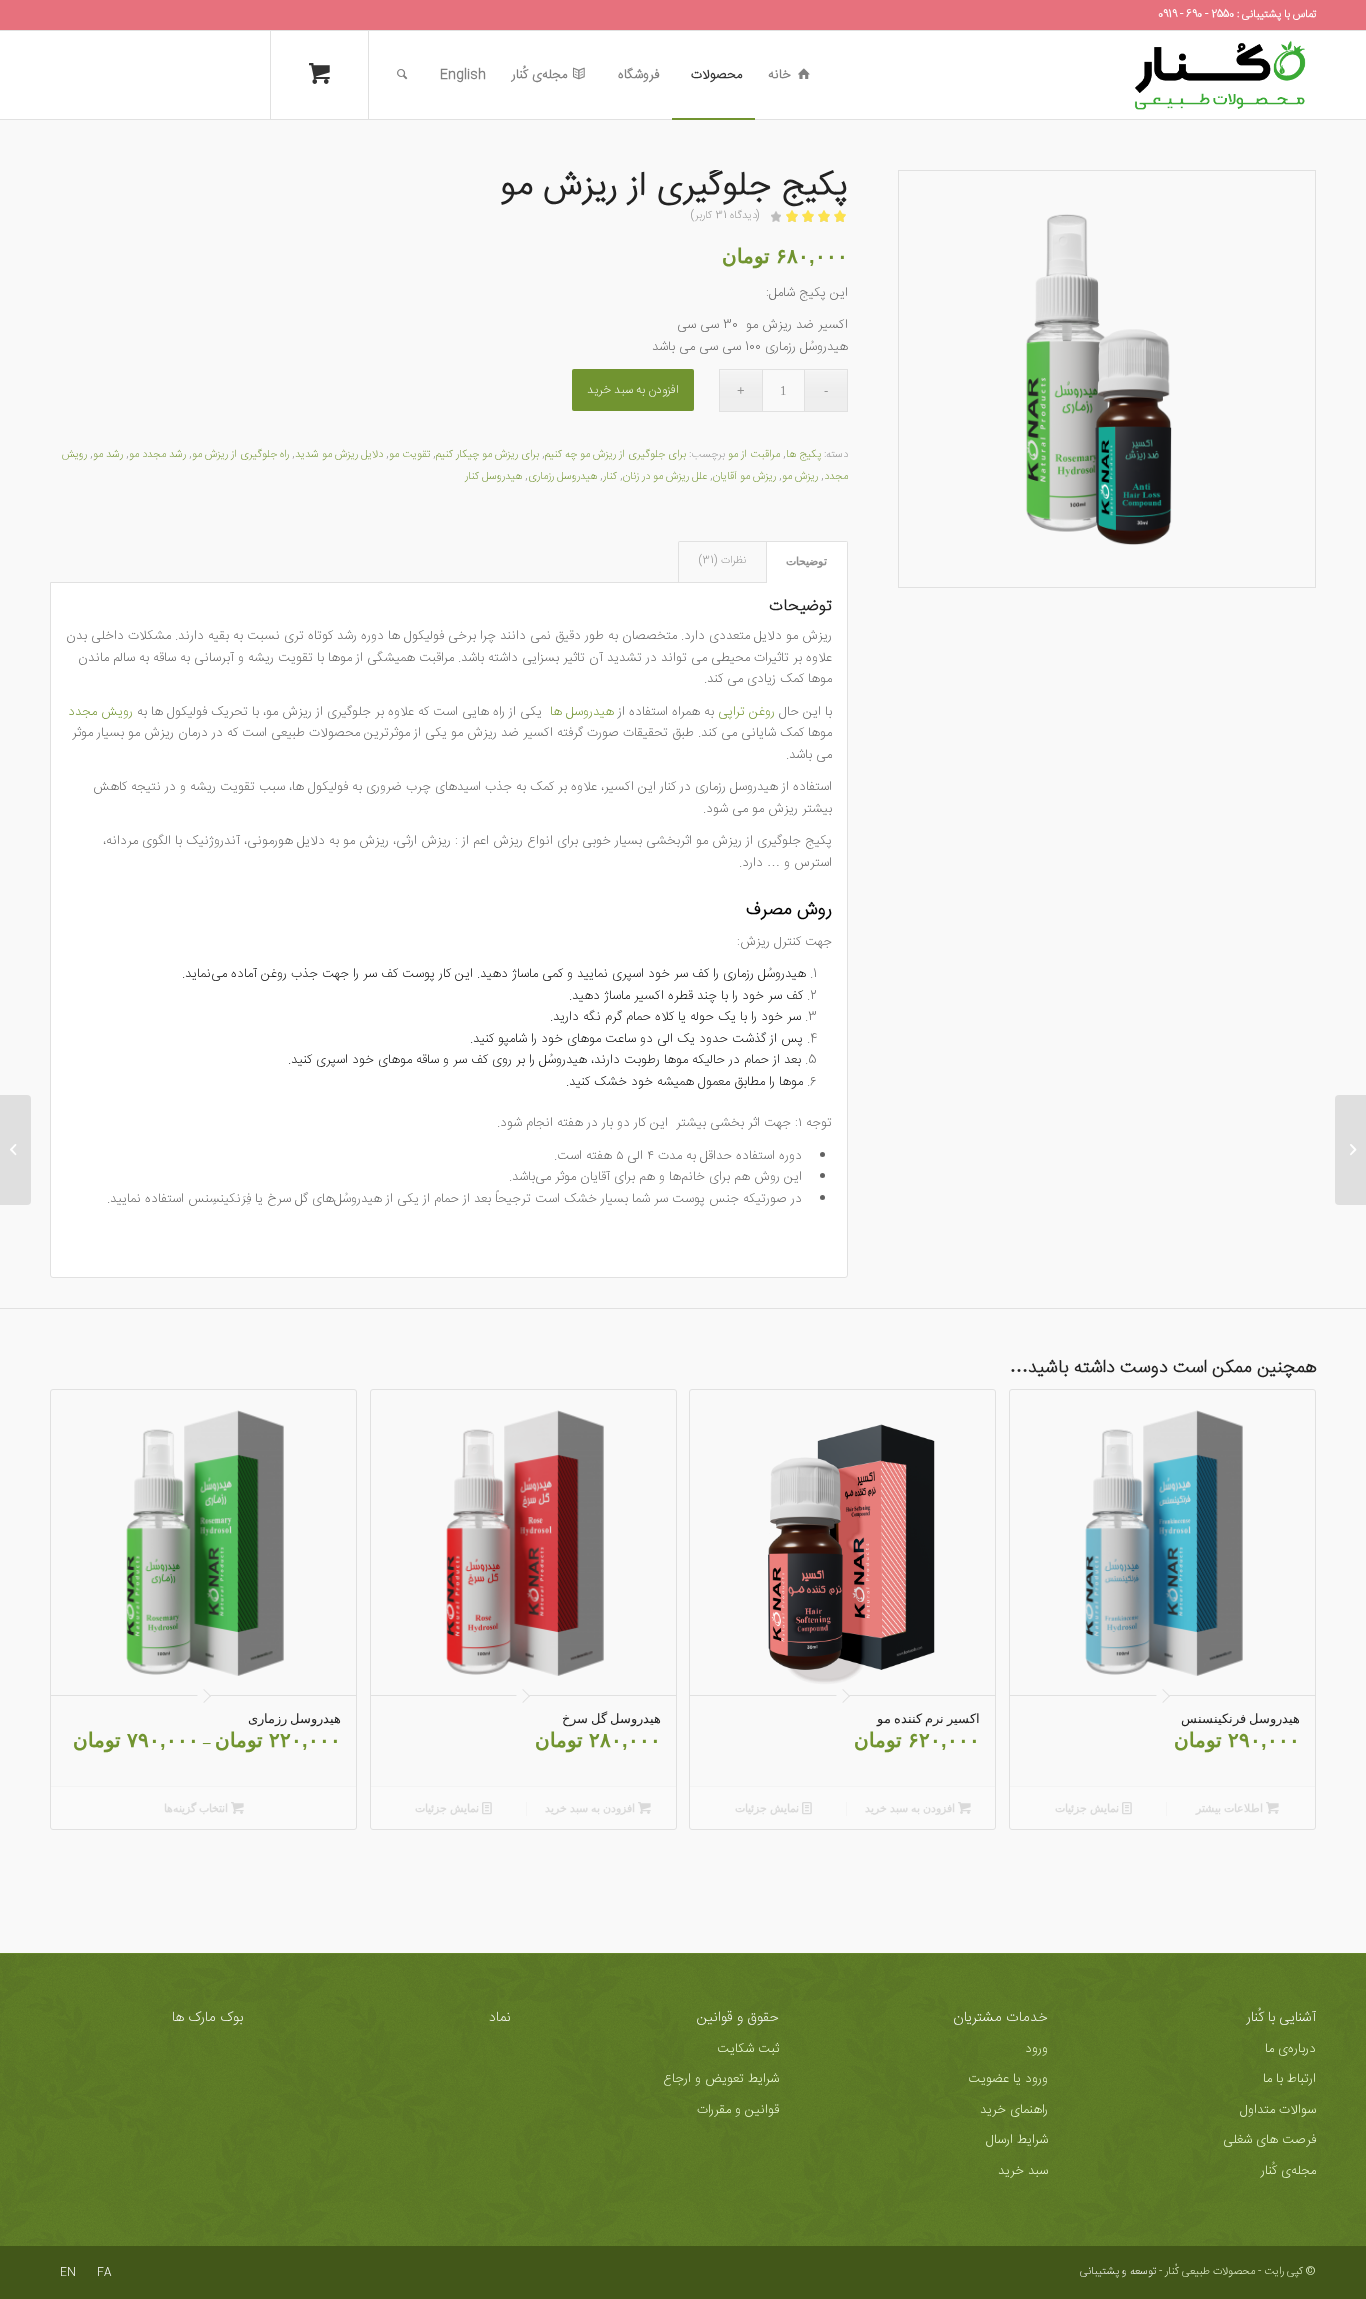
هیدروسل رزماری (562, 477)
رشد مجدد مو (157, 455)
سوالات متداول (1278, 2110)
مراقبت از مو (754, 455)
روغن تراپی (746, 712)
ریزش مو (800, 477)
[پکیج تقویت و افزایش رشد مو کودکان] (1350, 1150)
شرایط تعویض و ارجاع (721, 2079)
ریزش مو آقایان (744, 477)
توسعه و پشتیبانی (1118, 2272)
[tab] (807, 561)
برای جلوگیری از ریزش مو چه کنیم (615, 455)
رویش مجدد (102, 712)
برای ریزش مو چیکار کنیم (487, 455)
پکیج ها (803, 455)
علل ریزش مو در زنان (665, 477)
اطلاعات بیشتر (1231, 1808)
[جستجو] (402, 75)
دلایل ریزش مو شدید (339, 455)
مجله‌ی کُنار (1288, 2171)
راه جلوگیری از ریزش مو (240, 455)
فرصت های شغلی (1269, 2140)
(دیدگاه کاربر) (725, 216)
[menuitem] (789, 75)
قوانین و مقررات (738, 2110)
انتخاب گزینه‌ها (197, 1808)
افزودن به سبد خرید (633, 390)
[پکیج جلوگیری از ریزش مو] (1107, 379)
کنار (610, 477)
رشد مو (108, 455)
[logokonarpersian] (1220, 75)
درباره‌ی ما (1290, 2049)
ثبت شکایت (748, 2049)
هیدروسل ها (582, 712)
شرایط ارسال (1017, 2140)
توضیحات (806, 561)
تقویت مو (409, 455)
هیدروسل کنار (493, 477)
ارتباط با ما (1289, 2079)
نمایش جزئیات (1088, 1808)
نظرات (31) (722, 561)
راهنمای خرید (1014, 2110)
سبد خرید (1023, 2171)
